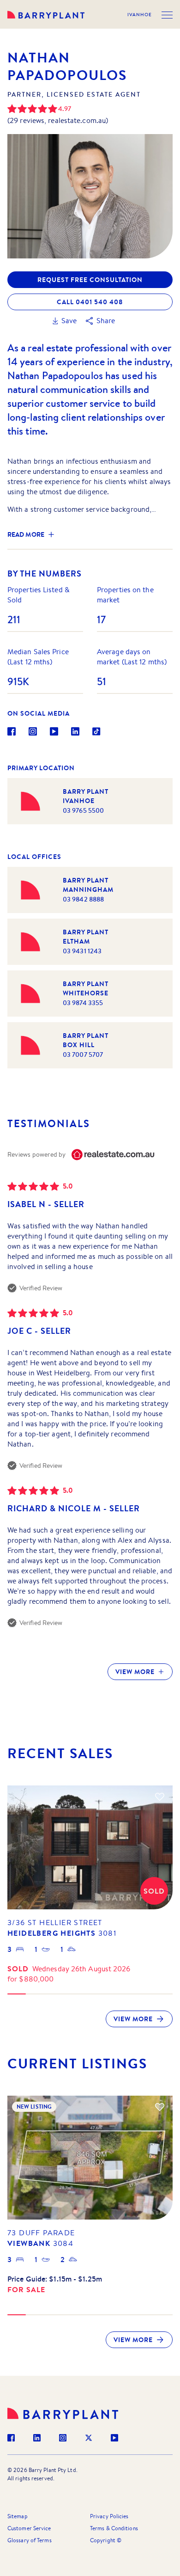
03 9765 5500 (83, 810)
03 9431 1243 (82, 951)
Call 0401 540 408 (90, 302)
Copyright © (106, 2540)
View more (133, 2019)
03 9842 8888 (83, 899)
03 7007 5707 (83, 1055)
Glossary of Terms (30, 2540)
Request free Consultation (90, 280)
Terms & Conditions (114, 2528)
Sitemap (18, 2516)
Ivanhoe (140, 15)
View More (135, 1672)
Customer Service (29, 2528)
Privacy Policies (109, 2516)
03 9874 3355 (83, 1003)
